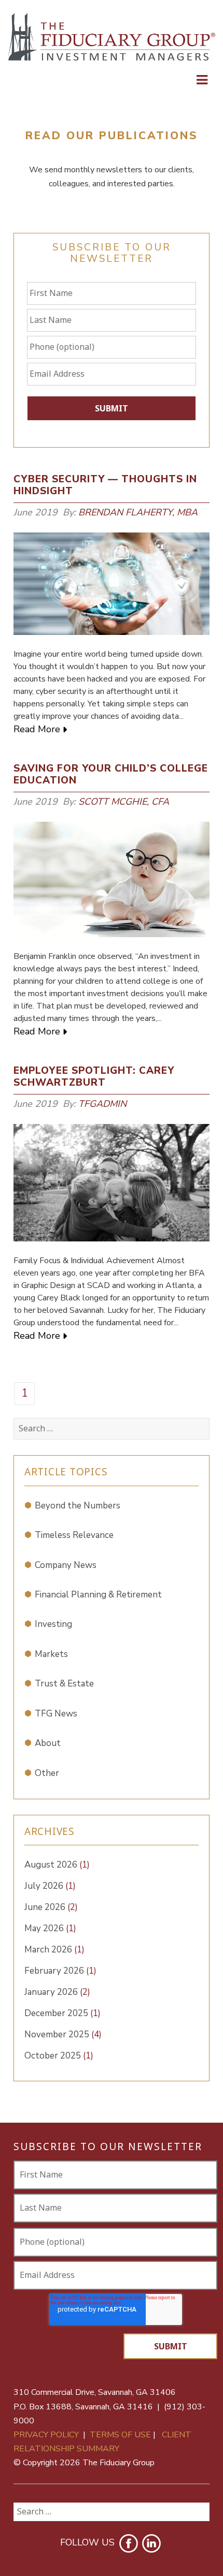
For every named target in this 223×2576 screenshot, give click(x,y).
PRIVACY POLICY (46, 2435)
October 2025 (59, 2056)
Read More (37, 729)
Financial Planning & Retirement (98, 1595)
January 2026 (57, 1992)
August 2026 (57, 1865)
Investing (53, 1624)
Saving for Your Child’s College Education (111, 774)
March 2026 (54, 1950)
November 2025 (63, 2034)
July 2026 (50, 1886)
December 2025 (62, 2013)
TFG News (56, 1714)
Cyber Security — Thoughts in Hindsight (105, 485)
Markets (51, 1654)
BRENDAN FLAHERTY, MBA (138, 512)
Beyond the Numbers (78, 1506)
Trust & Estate (64, 1684)
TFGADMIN (102, 1104)
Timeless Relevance (74, 1535)
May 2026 (50, 1928)
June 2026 (51, 1907)
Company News (66, 1565)
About (48, 1743)
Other (47, 1773)
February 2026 (60, 1971)
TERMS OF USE (120, 2435)
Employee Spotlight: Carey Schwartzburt (94, 1077)
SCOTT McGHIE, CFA (124, 802)
